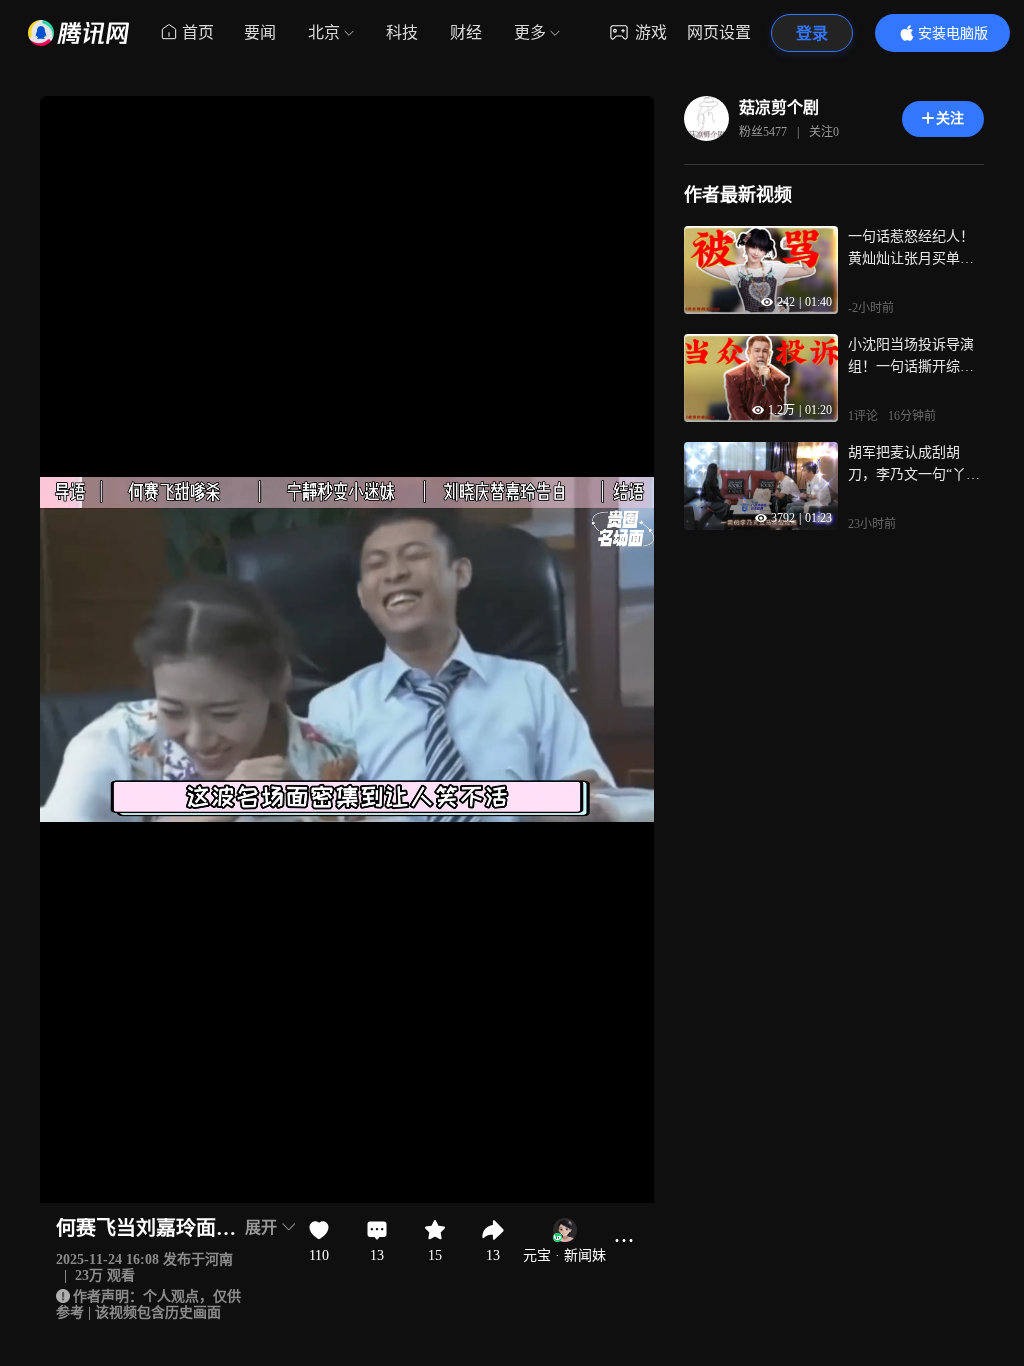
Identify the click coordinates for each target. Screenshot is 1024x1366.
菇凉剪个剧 (779, 107)
